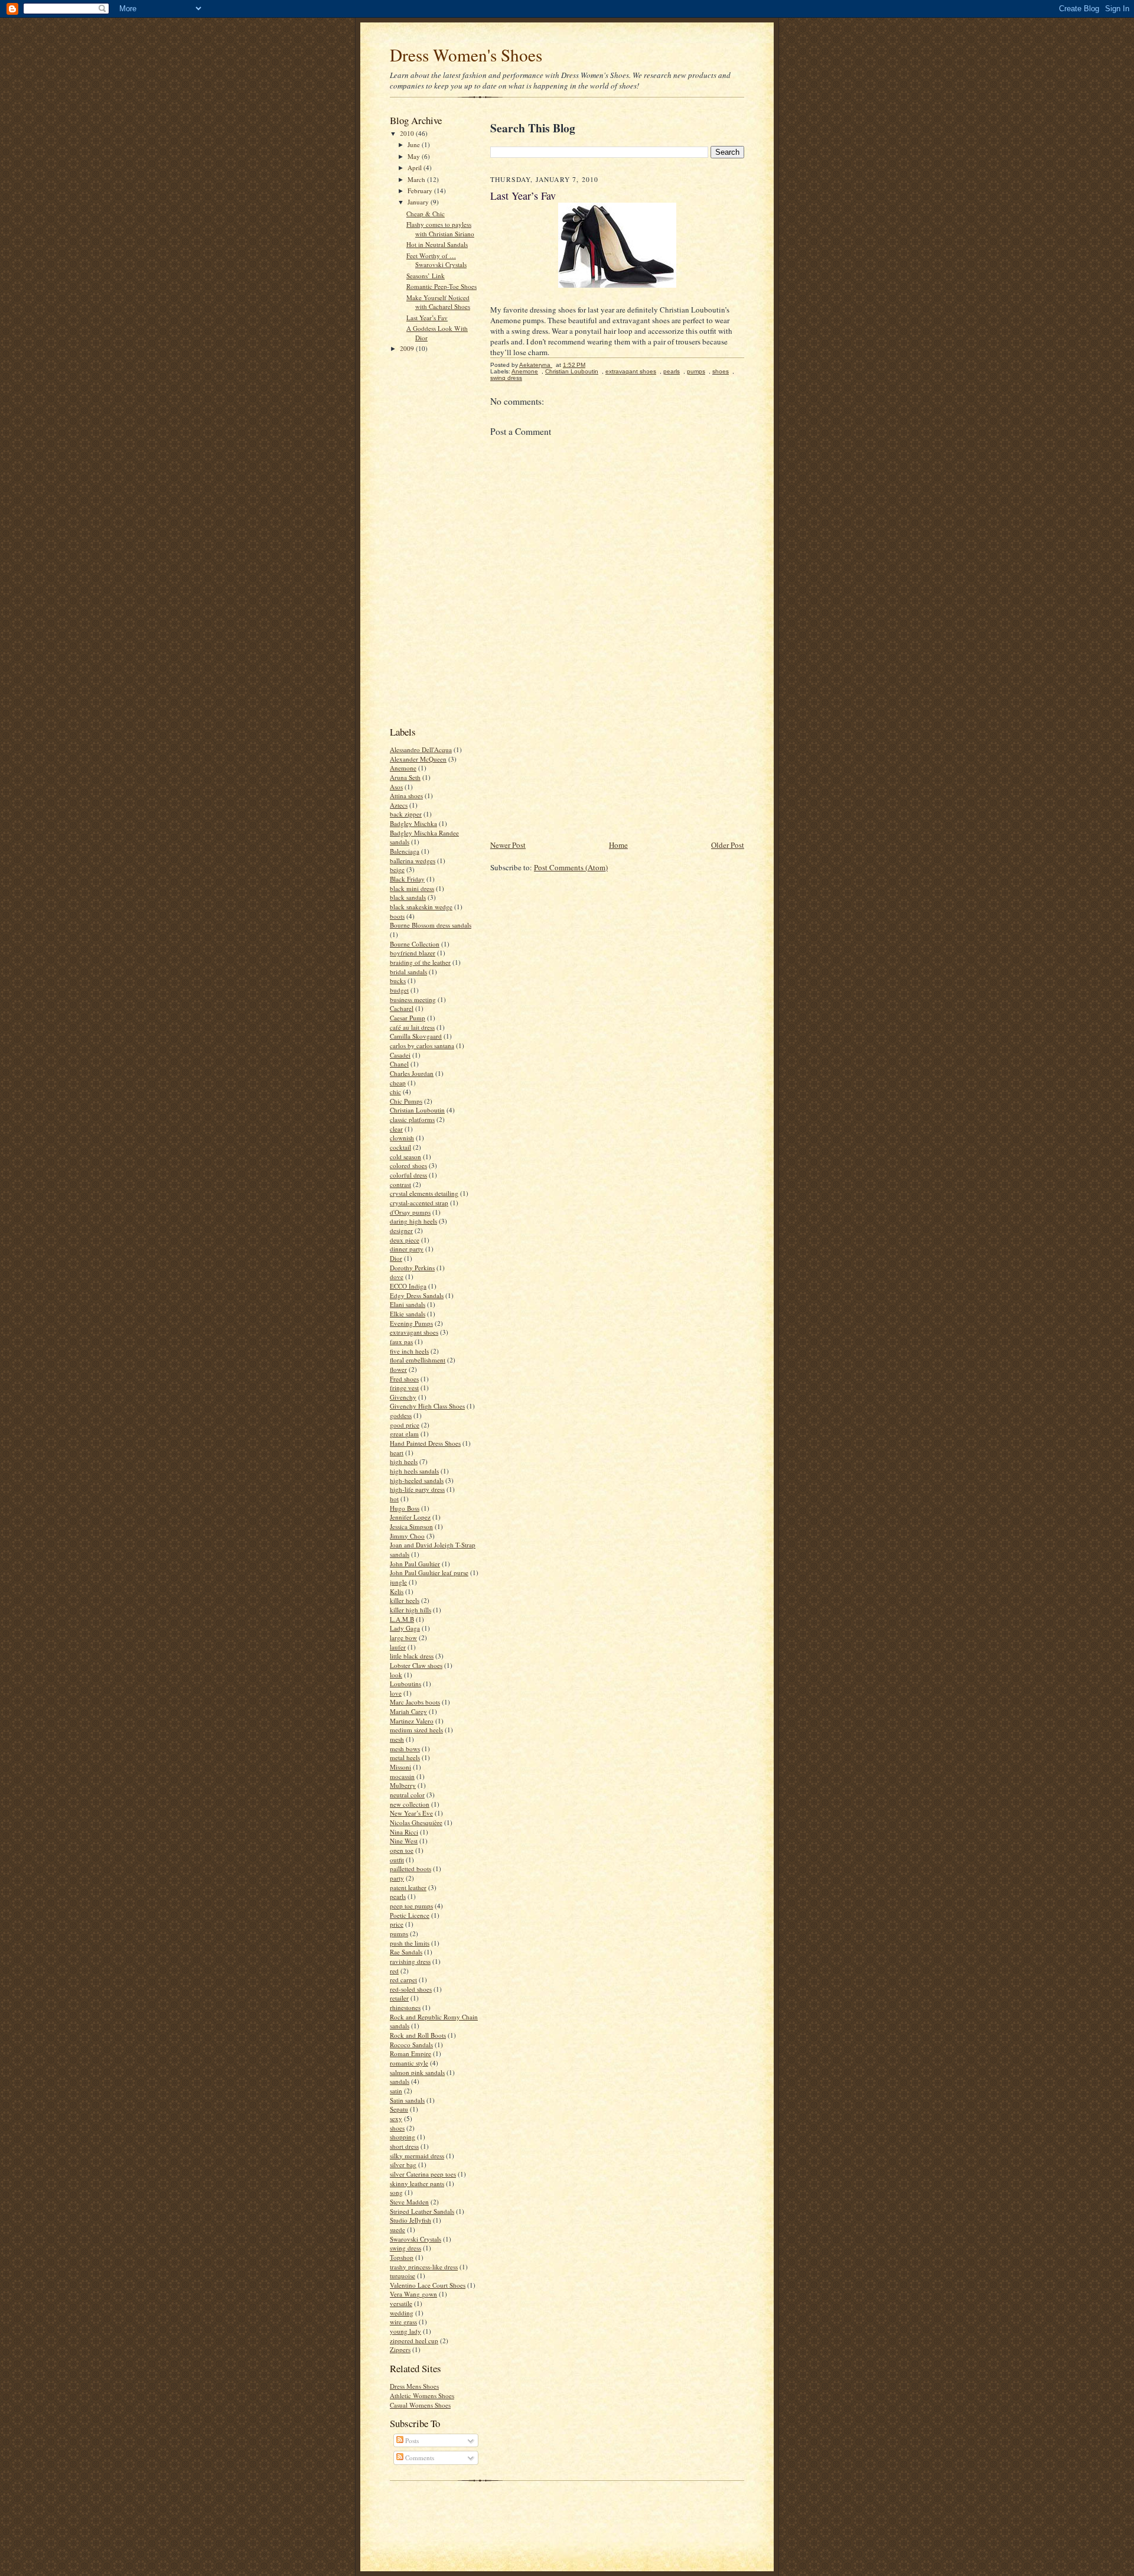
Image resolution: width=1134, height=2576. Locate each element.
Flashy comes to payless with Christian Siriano (440, 229)
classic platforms (412, 1119)
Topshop (402, 2257)
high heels (404, 1461)
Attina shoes (406, 796)
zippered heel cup (414, 2341)
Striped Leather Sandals (422, 2211)
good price (405, 1425)
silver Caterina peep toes (423, 2174)
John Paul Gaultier (415, 1564)
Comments (419, 2458)
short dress (404, 2146)
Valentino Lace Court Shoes (428, 2285)
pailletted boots (410, 1868)
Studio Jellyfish (410, 2220)
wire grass (403, 2322)
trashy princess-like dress (424, 2267)
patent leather (408, 1887)
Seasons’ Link (426, 276)
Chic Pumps (406, 1101)
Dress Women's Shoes (466, 55)
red (394, 1971)
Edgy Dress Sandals (417, 1295)
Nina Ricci (404, 1832)
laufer (398, 1647)
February (421, 191)
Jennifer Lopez (410, 1517)
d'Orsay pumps (410, 1212)
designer (401, 1230)
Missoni (400, 1767)
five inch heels (409, 1351)
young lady (405, 2331)
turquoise (403, 2276)
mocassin (402, 1776)
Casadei (400, 1055)
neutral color (407, 1795)
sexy (396, 2118)
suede (397, 2229)
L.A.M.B (402, 1619)
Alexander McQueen (418, 759)
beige (397, 869)
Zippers (400, 2349)
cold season (405, 1157)
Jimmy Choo (407, 1536)
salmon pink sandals (417, 2072)
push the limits (410, 1943)
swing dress (405, 2248)
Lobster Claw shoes (416, 1665)
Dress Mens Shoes (414, 2386)
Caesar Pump (408, 1018)
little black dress (412, 1656)
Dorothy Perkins (412, 1268)
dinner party (407, 1249)
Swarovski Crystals (416, 2239)
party (397, 1878)
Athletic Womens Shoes (422, 2396)
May (415, 156)
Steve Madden (409, 2202)
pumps (399, 1933)
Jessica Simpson (411, 1526)
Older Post (728, 845)
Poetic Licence (410, 1915)
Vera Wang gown (413, 2294)
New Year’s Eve (411, 1813)
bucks (398, 980)
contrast (400, 1184)
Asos (396, 787)
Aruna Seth (405, 777)
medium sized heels (416, 1730)
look (396, 1675)
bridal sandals (408, 972)
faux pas (401, 1341)
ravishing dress (410, 1961)
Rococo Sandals (411, 2045)
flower (398, 1369)
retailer (399, 1998)
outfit (397, 1860)
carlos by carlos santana (422, 1045)
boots (397, 916)
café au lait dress (412, 1027)
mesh (397, 1739)
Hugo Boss (405, 1508)
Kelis (397, 1591)
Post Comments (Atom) (571, 867)
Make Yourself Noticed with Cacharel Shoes (438, 302)
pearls (398, 1896)
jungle (398, 1582)
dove (397, 1276)
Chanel (399, 1064)
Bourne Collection (415, 944)
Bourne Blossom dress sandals (431, 925)
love (396, 1693)
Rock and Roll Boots (418, 2035)
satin (396, 2091)
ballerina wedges (413, 861)
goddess (401, 1415)
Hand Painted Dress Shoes (425, 1443)
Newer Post (508, 845)
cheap (398, 1083)
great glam (404, 1434)
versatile (401, 2303)
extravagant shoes (414, 1332)
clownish (402, 1138)
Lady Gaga (405, 1628)
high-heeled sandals (417, 1480)
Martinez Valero (412, 1721)
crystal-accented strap (419, 1203)
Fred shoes (404, 1379)
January (419, 202)
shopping (403, 2137)
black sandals (408, 897)
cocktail (400, 1147)
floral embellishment (418, 1360)
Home (618, 845)
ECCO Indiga (408, 1286)
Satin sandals (407, 2100)
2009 (408, 348)
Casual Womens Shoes (420, 2405)
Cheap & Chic (426, 214)
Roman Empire (410, 2053)
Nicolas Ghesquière (416, 1822)
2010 (408, 133)
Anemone (403, 768)
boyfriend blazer (413, 953)
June (415, 144)
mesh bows (405, 1749)
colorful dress (408, 1175)
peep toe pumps (411, 1906)
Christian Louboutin (417, 1110)
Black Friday (407, 879)
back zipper (406, 814)
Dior (396, 1258)
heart (397, 1453)
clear (396, 1129)
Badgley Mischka (413, 823)
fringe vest (404, 1388)
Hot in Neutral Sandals (437, 244)
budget (399, 990)
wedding (402, 2313)
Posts (411, 2440)
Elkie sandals (408, 1314)
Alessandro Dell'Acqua (421, 749)
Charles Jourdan (412, 1073)
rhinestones (405, 2007)
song (396, 2192)
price (397, 1924)
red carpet (403, 1980)
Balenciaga (405, 851)
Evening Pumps (411, 1323)
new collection (410, 1804)
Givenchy (403, 1397)
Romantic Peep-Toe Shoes (441, 286)
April (416, 167)
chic (395, 1092)
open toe (402, 1850)
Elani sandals (408, 1304)
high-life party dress (417, 1489)
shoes (397, 2128)
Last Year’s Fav (427, 318)
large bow (403, 1637)
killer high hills (410, 1610)
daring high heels (413, 1221)
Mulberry (403, 1785)
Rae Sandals (406, 1952)
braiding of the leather (420, 962)
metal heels (405, 1757)
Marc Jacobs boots (415, 1702)
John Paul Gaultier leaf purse (429, 1572)
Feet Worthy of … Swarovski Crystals (436, 260)
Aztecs (399, 805)
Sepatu (399, 2109)
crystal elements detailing (424, 1193)
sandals (400, 2081)
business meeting (413, 999)
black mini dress (412, 888)
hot (394, 1499)
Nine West (404, 1841)
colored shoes (408, 1165)
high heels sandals (414, 1471)
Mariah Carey (408, 1711)
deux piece (405, 1240)
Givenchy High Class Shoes (427, 1406)
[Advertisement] (437, 538)
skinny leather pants (417, 2183)
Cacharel (402, 1008)
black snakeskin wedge (421, 907)
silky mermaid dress (417, 2156)
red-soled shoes (411, 1989)
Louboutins (405, 1684)
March (417, 179)
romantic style (409, 2063)
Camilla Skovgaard (416, 1036)
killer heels (405, 1600)
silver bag (403, 2164)
